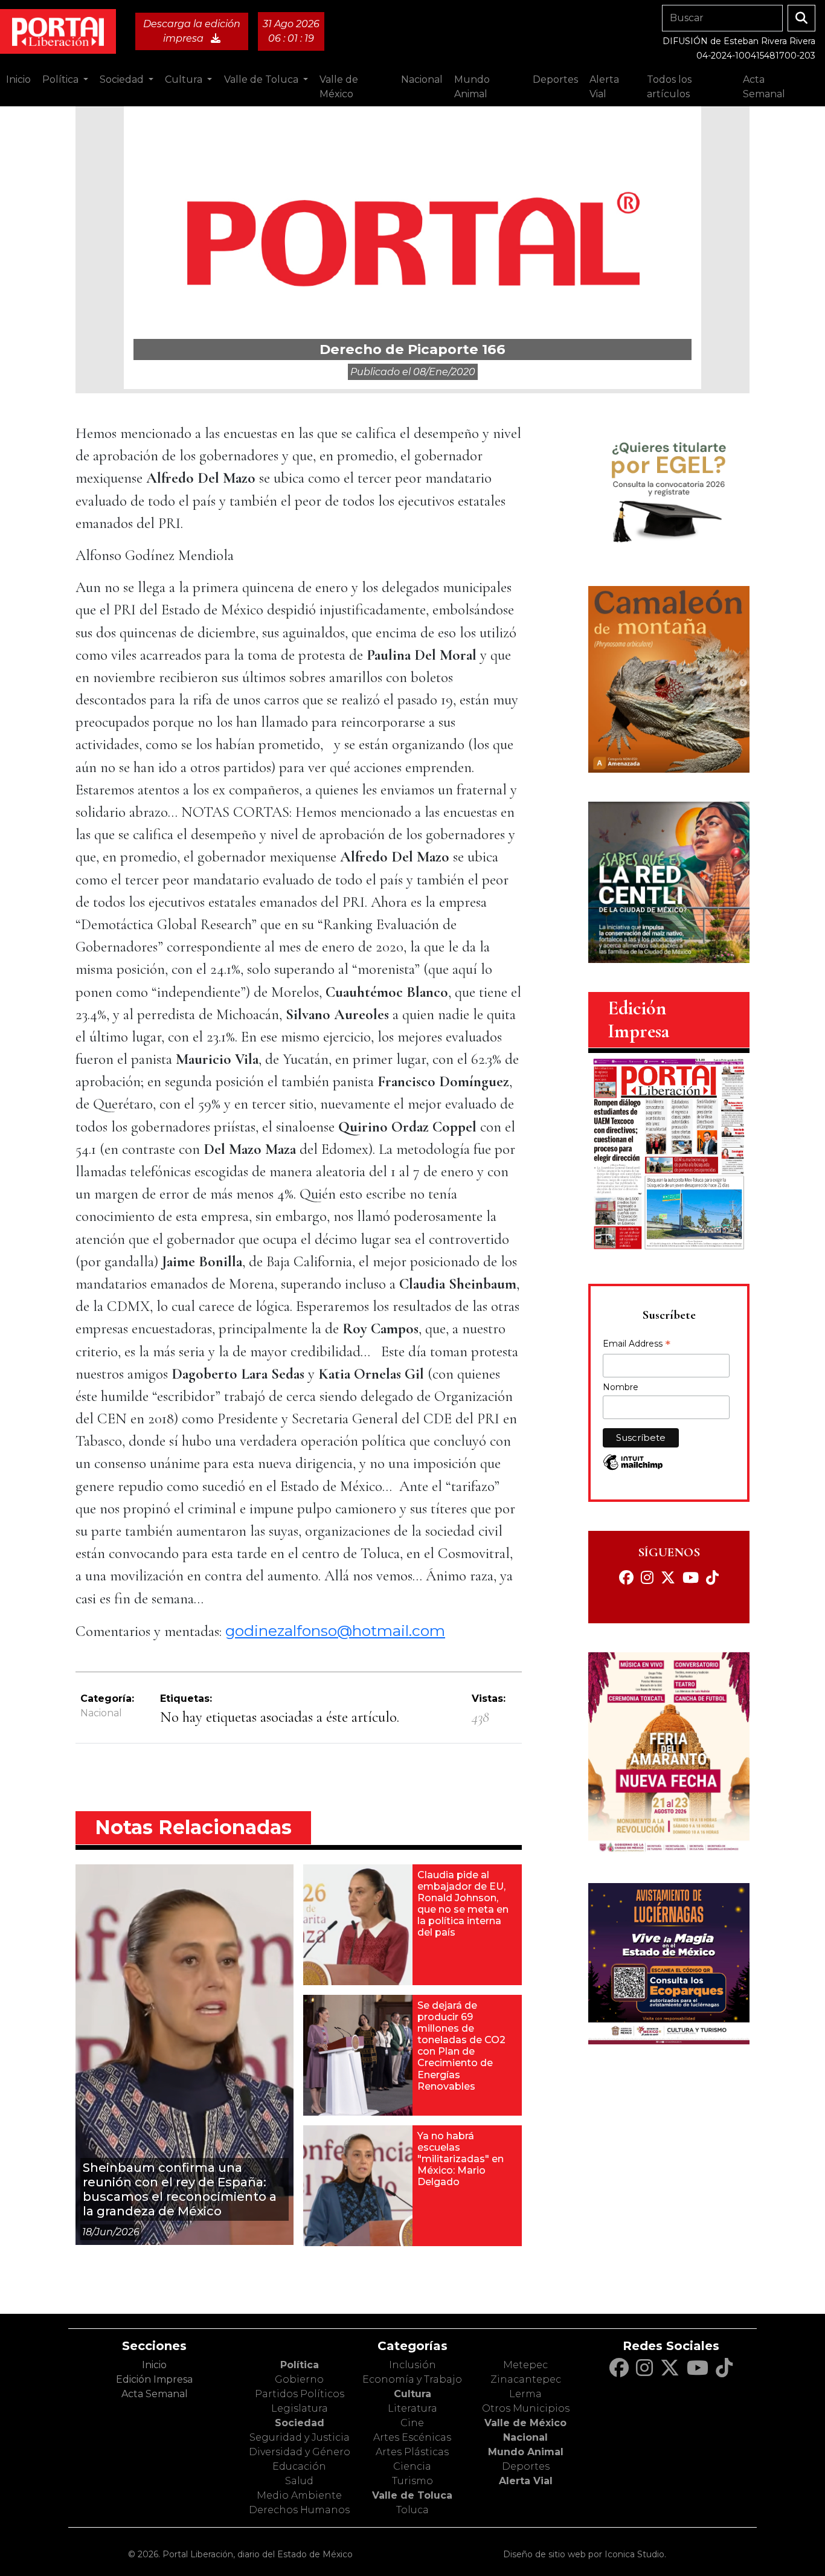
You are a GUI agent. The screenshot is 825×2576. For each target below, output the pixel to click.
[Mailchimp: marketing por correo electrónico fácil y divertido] (633, 1468)
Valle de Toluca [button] (262, 79)
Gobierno (299, 2379)
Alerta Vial (526, 2481)
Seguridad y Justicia (300, 2437)
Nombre (621, 1387)
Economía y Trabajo (412, 2379)
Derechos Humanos (299, 2510)
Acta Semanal (764, 87)
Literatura (412, 2408)
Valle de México (525, 2423)
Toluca (412, 2510)
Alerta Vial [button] (604, 87)
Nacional (101, 1713)
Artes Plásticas (412, 2452)
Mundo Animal (526, 2452)
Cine (412, 2423)
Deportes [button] (555, 79)
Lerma (525, 2394)
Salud (299, 2481)
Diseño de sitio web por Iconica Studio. (585, 2554)
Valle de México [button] (339, 87)
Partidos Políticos (300, 2394)
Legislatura (300, 2408)
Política (300, 2365)
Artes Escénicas (412, 2437)
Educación (299, 2466)
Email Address (637, 1345)
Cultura (412, 2394)
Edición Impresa (154, 2379)
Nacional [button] (422, 79)
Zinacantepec (526, 2379)
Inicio (18, 79)
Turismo (412, 2481)
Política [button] (62, 79)
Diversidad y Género (300, 2452)
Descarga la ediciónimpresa (192, 31)
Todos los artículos (669, 87)
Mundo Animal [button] (472, 87)
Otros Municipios (526, 2408)
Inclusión (412, 2365)
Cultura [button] (185, 79)
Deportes (526, 2466)
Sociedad (300, 2423)
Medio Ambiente (299, 2495)
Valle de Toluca (412, 2495)
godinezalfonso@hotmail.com (335, 1631)
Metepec (525, 2365)
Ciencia (412, 2466)
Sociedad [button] (123, 79)
